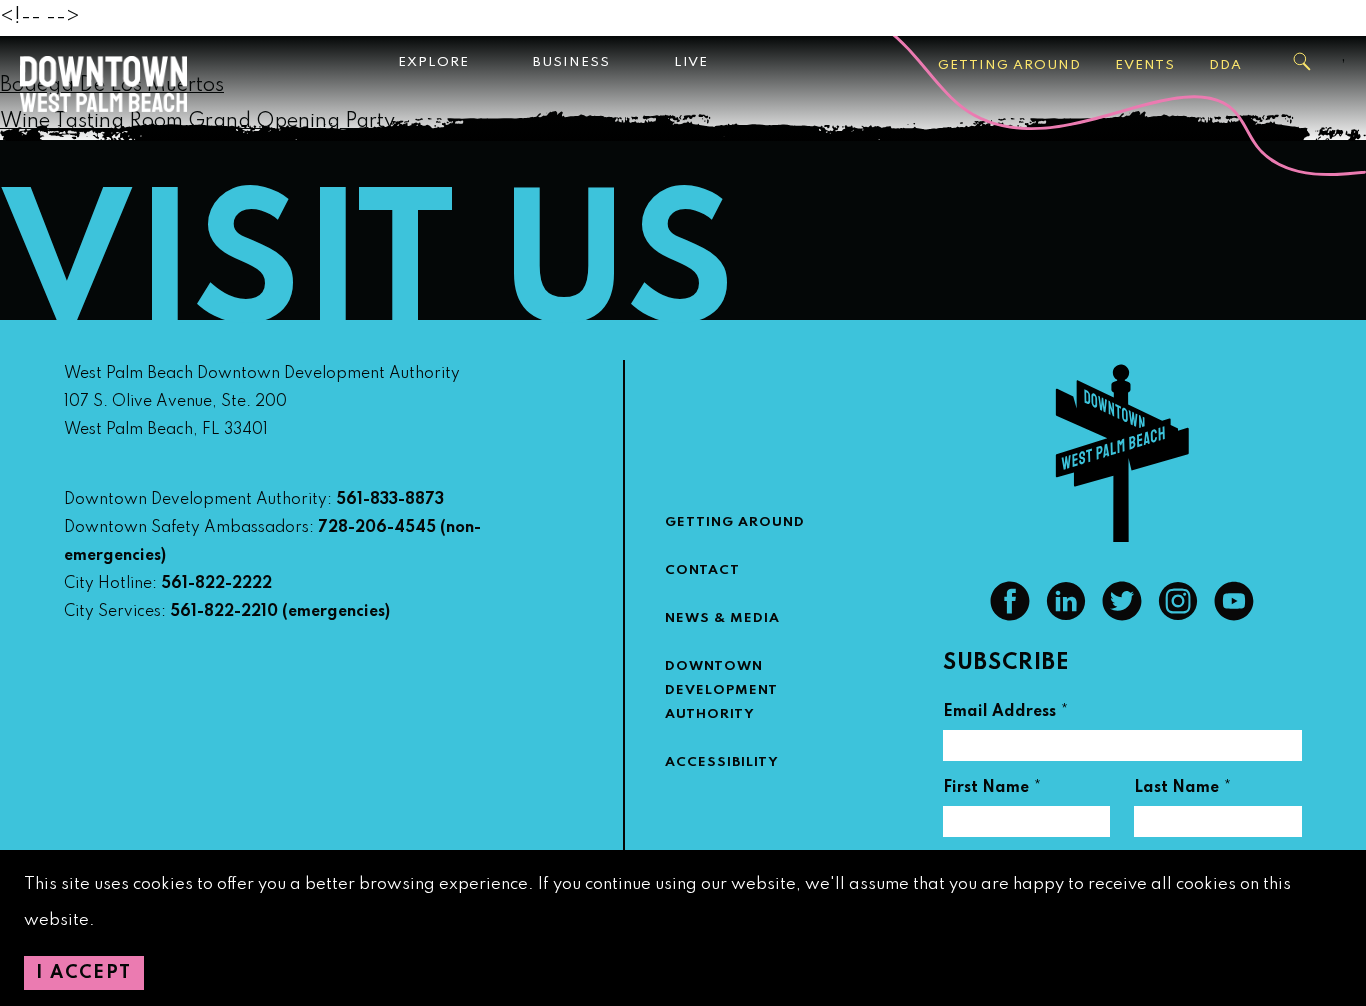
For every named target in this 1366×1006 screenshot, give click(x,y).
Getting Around (1009, 65)
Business (571, 62)
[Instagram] (1178, 616)
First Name (992, 790)
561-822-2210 (224, 612)
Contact (702, 570)
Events (1145, 65)
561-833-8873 (390, 500)
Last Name (1183, 790)
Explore (433, 62)
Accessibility (722, 762)
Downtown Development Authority (721, 690)
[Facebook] (1010, 616)
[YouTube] (1234, 616)
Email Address (1006, 714)
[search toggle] (1303, 62)
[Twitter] (1122, 616)
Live (691, 62)
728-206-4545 (377, 528)
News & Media (722, 618)
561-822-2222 (216, 584)
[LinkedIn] (1066, 616)
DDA (1225, 65)
